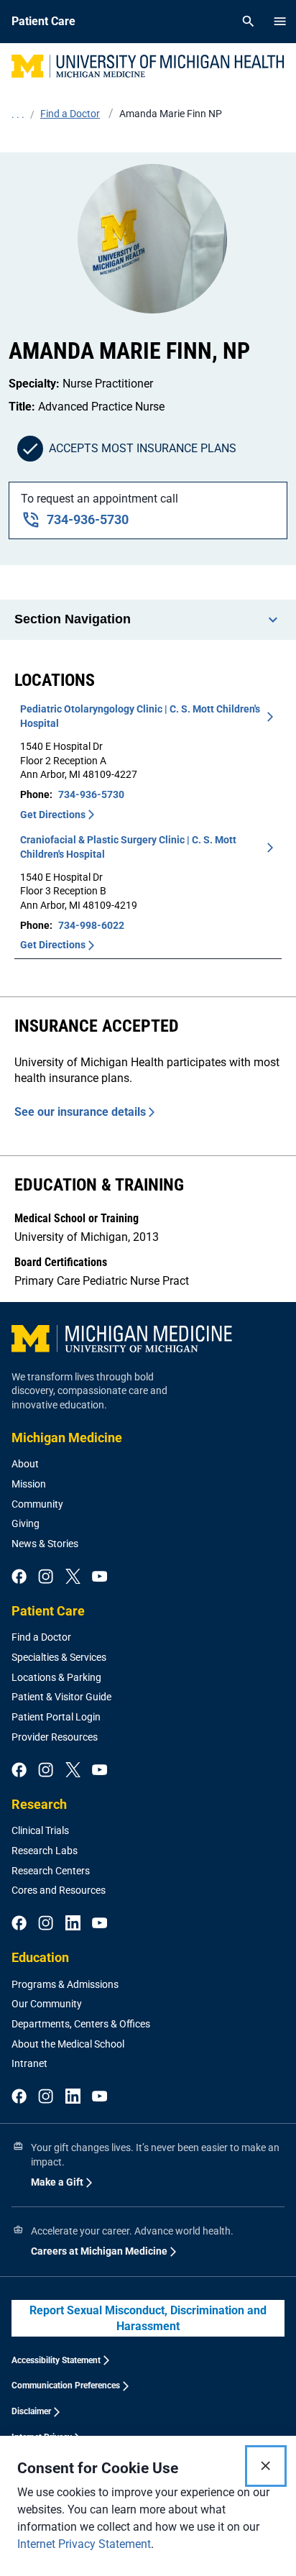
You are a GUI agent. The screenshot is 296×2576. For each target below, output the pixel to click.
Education (40, 1957)
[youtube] (100, 1577)
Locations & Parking (56, 1677)
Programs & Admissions (65, 1984)
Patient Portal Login (56, 1717)
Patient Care (48, 1611)
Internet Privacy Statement (84, 2544)
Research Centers (51, 1871)
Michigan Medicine (67, 1438)
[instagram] (46, 1577)
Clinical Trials (40, 1830)
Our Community (47, 2004)
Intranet (29, 2063)
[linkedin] (73, 1924)
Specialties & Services (59, 1657)
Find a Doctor (41, 1637)
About (25, 1464)
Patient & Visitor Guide (61, 1697)
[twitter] (73, 1577)
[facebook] (19, 1577)
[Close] (266, 2466)
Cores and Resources (59, 1890)
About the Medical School (68, 2044)
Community (37, 1504)
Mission (29, 1484)
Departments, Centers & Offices (81, 2024)
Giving (26, 1523)
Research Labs (45, 1851)
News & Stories (45, 1544)
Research (39, 1804)
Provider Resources (55, 1737)
